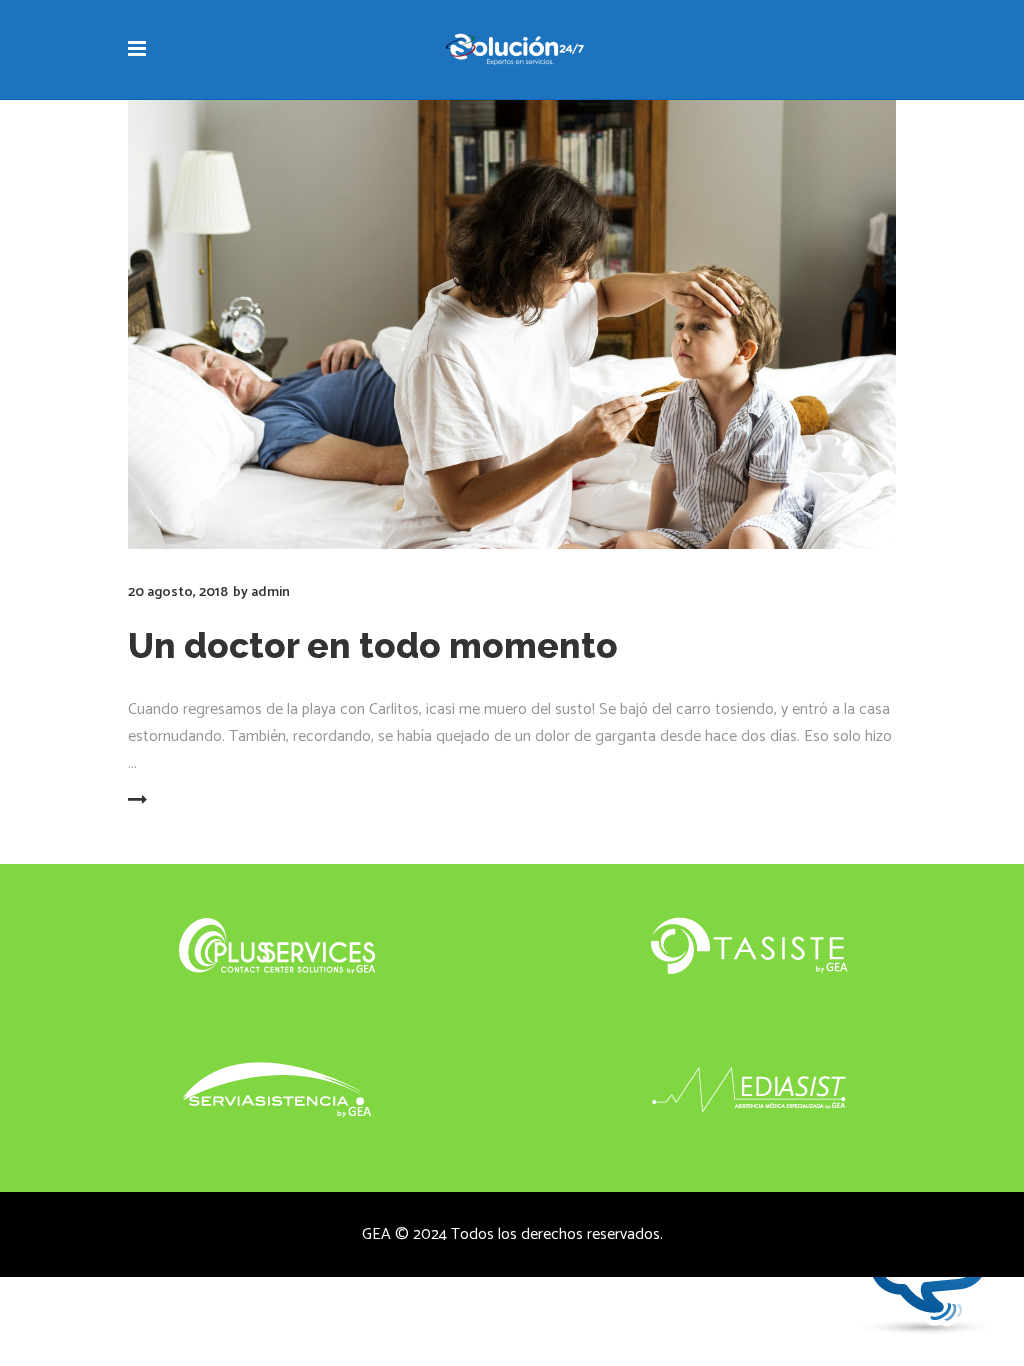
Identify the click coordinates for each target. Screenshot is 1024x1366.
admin (270, 592)
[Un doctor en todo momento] (512, 324)
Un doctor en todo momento (373, 645)
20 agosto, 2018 (178, 592)
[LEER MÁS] (177, 801)
